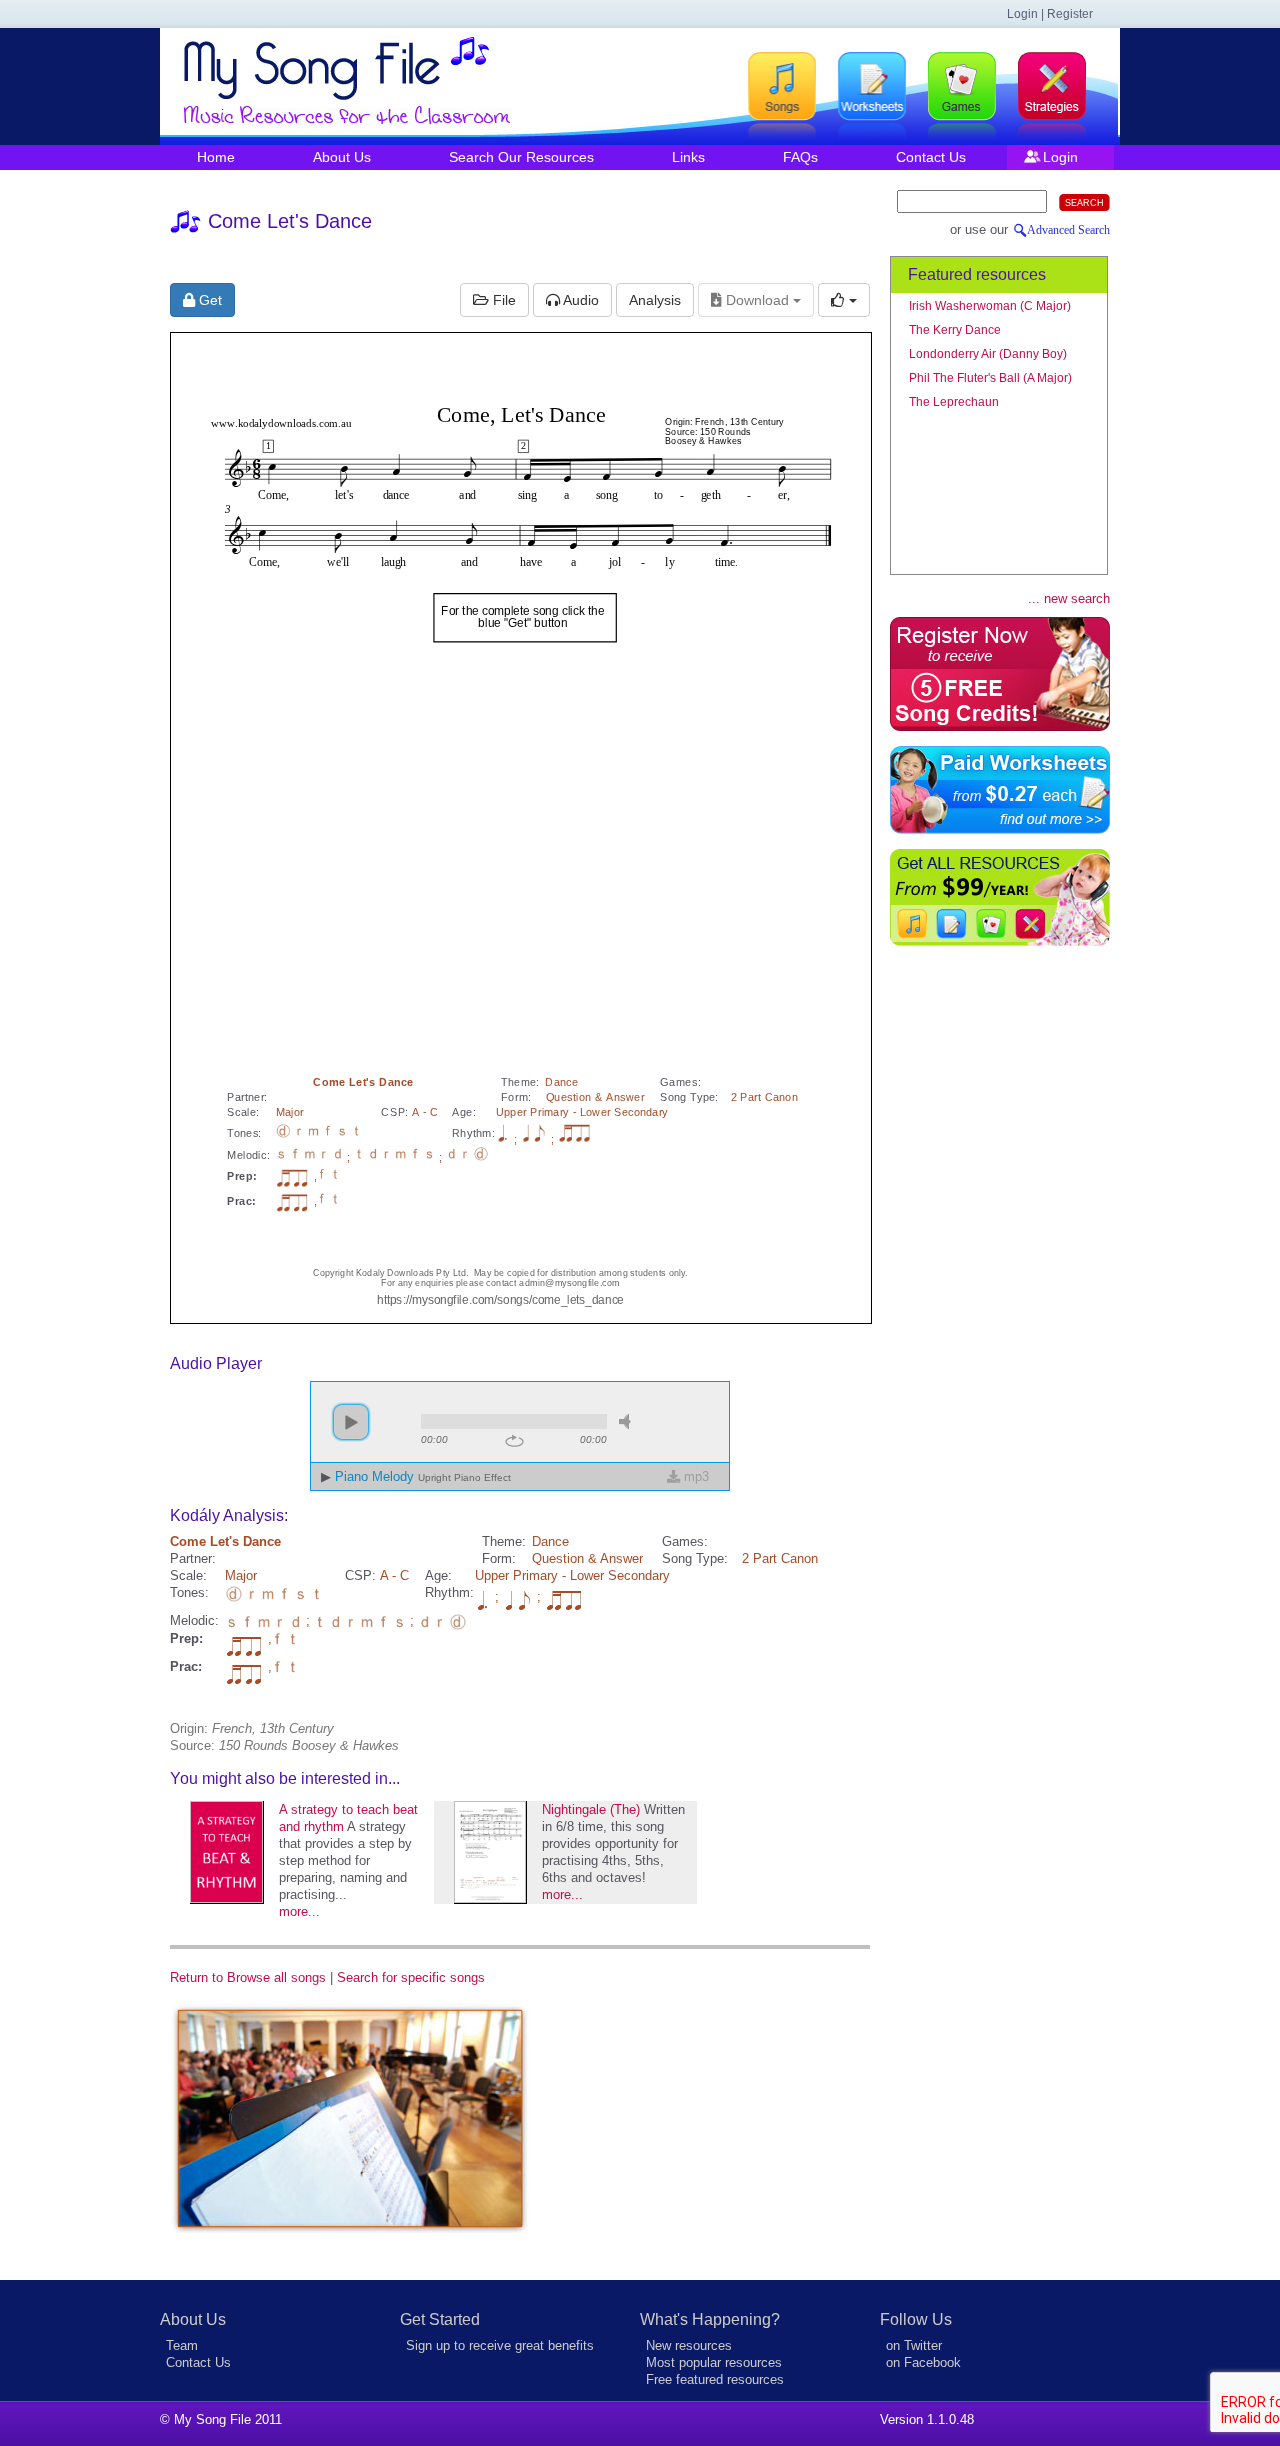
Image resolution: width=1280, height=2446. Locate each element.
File (502, 300)
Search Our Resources (521, 157)
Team (182, 2345)
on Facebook (923, 2362)
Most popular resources (714, 2362)
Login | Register (1050, 14)
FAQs (800, 157)
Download (757, 300)
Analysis (655, 300)
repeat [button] (514, 1441)
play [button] (351, 1422)
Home (216, 157)
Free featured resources (715, 2379)
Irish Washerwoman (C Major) (990, 306)
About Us (342, 157)
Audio (579, 300)
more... (299, 1911)
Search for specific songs (411, 1977)
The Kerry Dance (955, 330)
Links (688, 157)
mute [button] (628, 1421)
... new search (1069, 598)
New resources (689, 2345)
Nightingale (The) (591, 1809)
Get (208, 300)
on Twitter (914, 2345)
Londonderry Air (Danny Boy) (988, 354)
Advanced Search (1068, 230)
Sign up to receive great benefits (500, 2345)
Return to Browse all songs (248, 1977)
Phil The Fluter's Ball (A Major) (990, 378)
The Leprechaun (954, 402)
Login (1060, 157)
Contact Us (931, 157)
